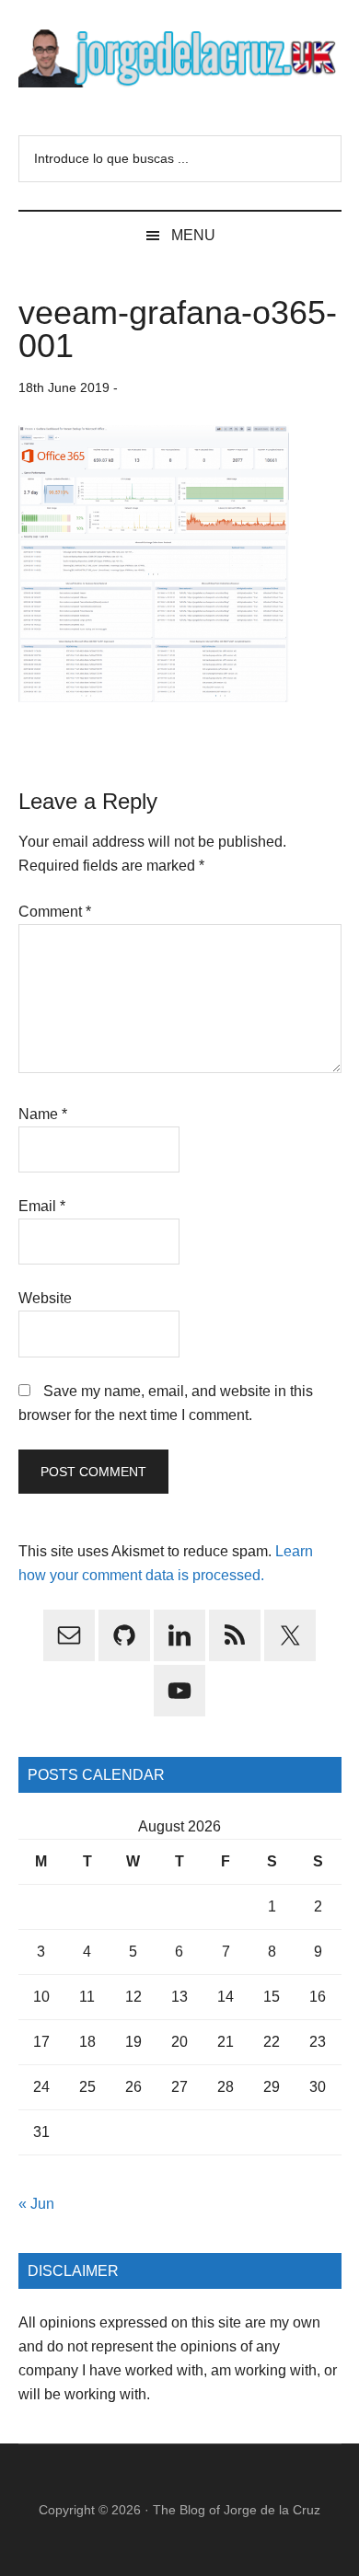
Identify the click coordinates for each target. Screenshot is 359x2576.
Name (43, 1114)
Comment (55, 912)
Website (45, 1298)
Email (42, 1206)
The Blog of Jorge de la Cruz (237, 2510)
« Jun (36, 2204)
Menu (193, 235)
